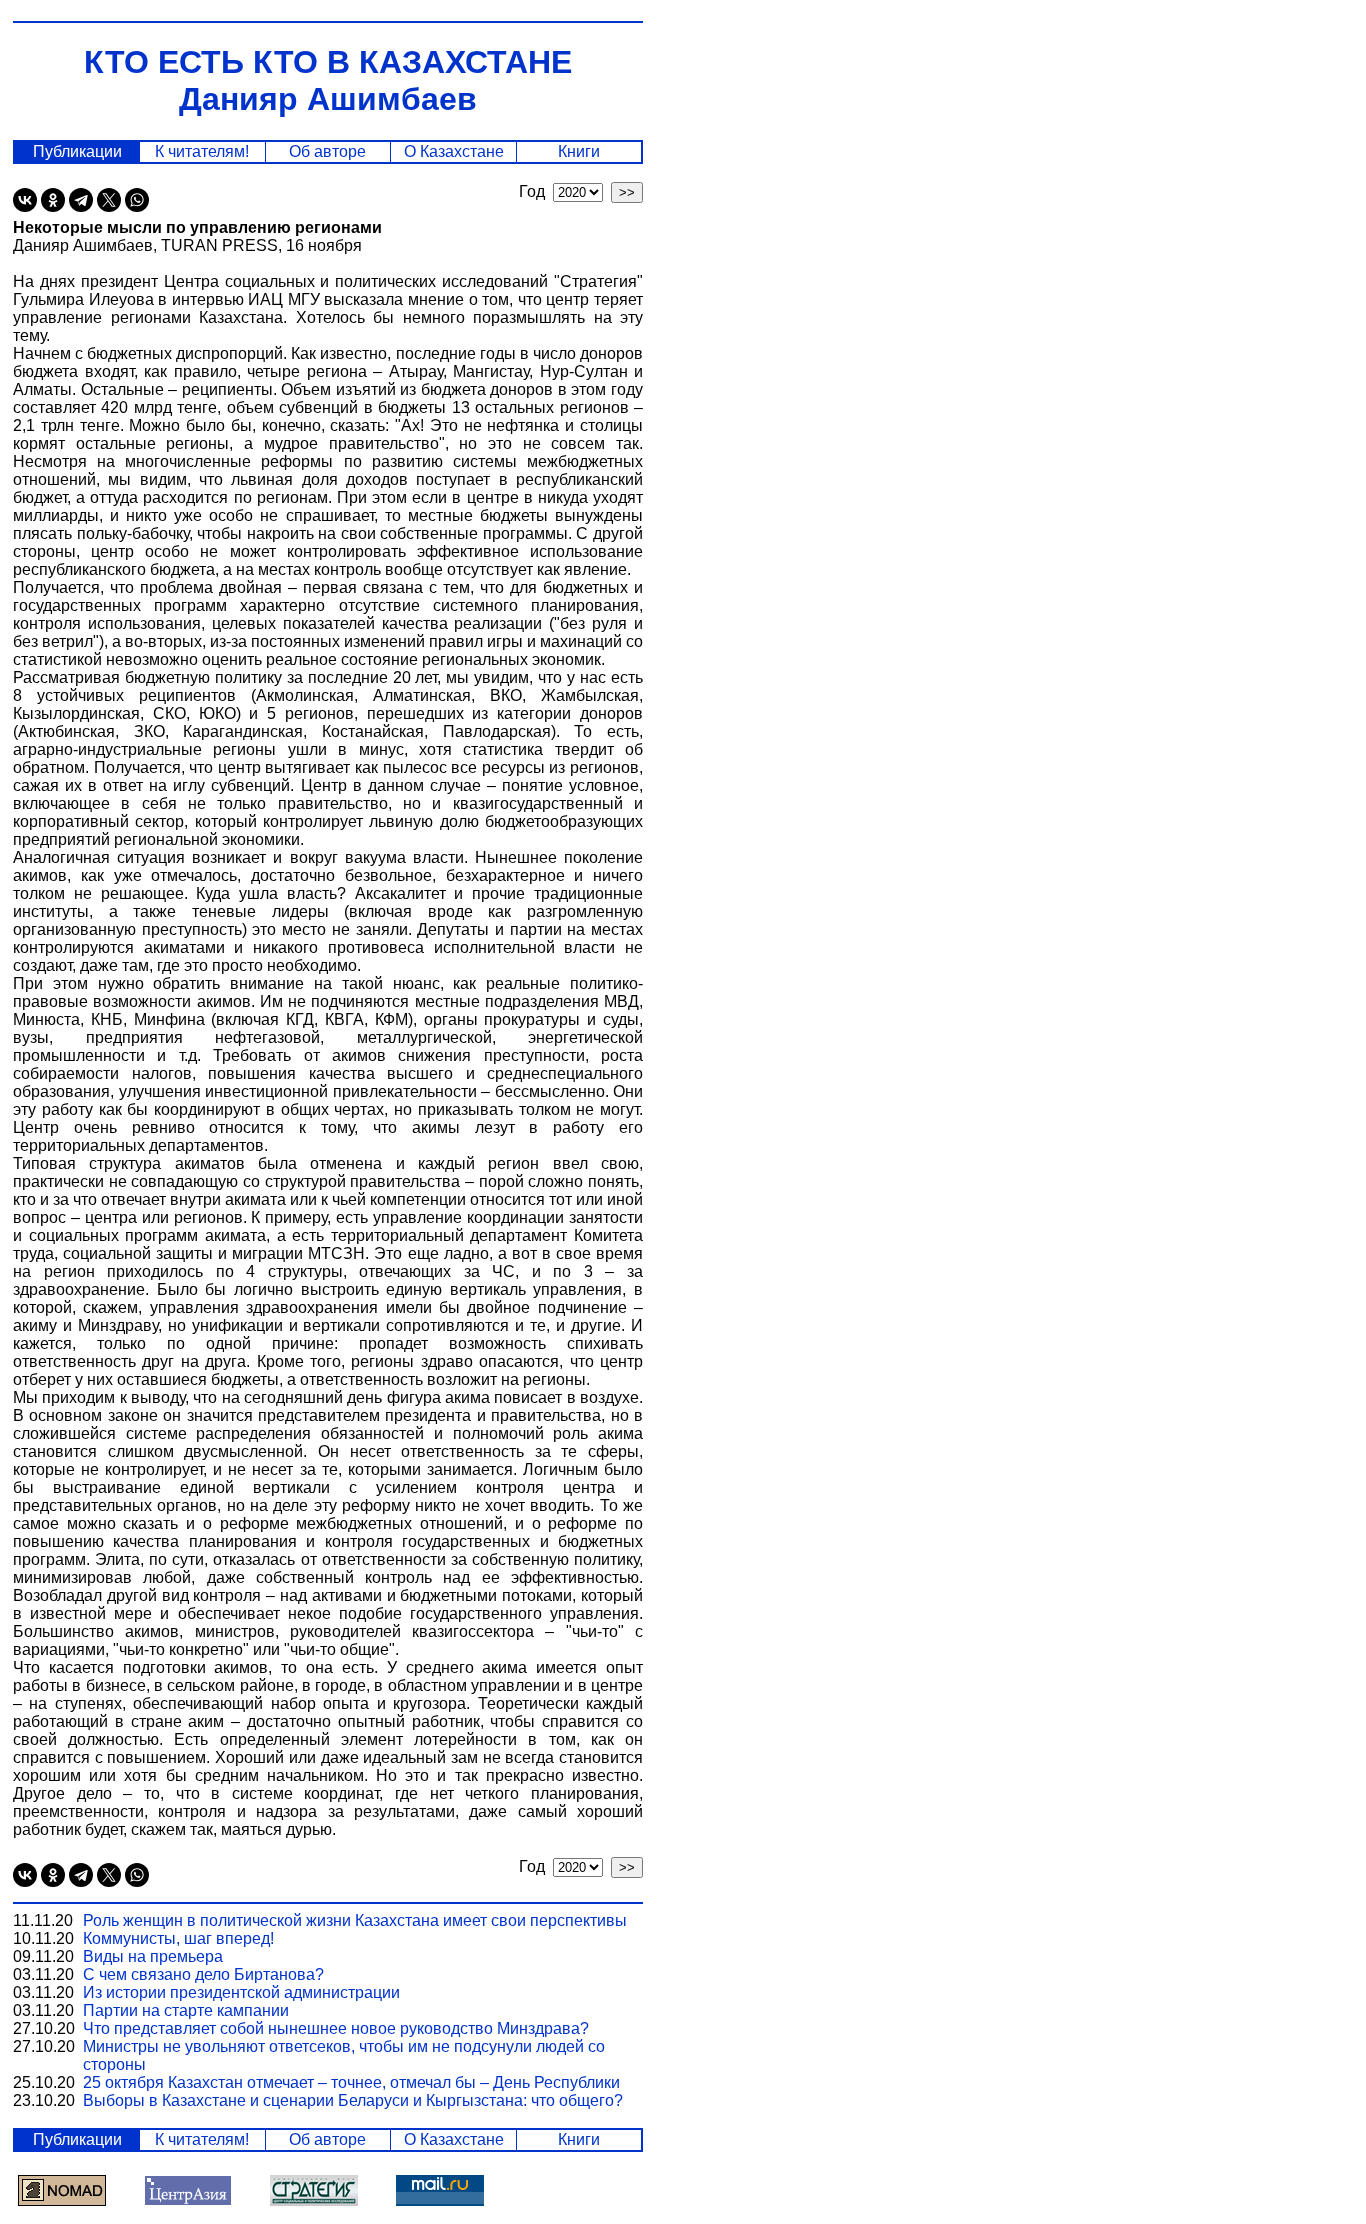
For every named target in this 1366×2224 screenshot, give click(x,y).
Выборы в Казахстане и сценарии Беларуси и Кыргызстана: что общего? (353, 2100)
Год (536, 191)
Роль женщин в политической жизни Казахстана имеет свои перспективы (355, 1920)
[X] (109, 200)
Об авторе (327, 151)
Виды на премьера (153, 1956)
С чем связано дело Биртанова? (203, 1974)
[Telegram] (81, 200)
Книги (579, 151)
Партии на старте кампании (186, 2010)
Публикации (77, 151)
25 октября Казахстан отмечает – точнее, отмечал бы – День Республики (351, 2082)
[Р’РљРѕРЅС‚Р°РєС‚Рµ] (25, 200)
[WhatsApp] (137, 200)
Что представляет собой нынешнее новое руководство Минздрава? (336, 2028)
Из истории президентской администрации (241, 1992)
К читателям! (202, 151)
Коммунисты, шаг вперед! (178, 1938)
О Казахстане (454, 151)
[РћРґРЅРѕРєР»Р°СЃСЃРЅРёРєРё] (53, 200)
